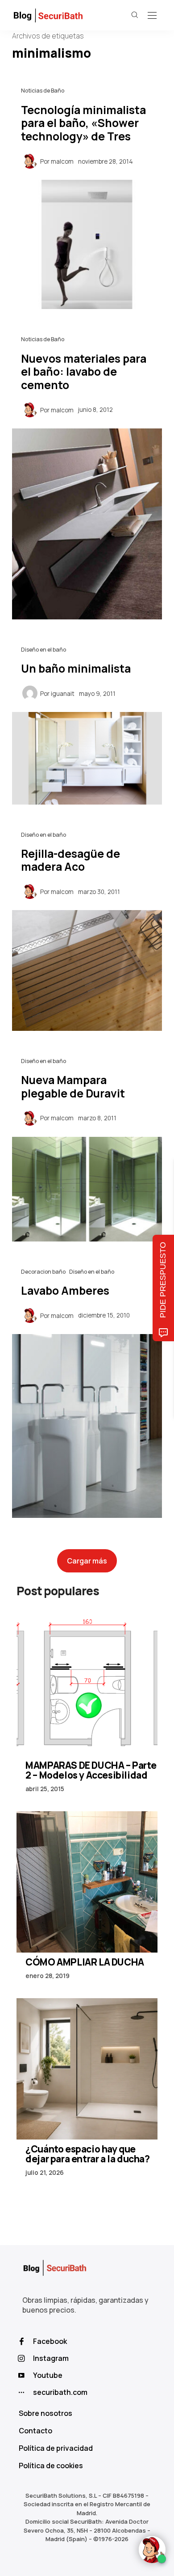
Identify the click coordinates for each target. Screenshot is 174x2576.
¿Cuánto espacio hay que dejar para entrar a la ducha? (87, 2154)
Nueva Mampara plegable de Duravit (73, 1087)
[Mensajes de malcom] (30, 161)
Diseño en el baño (43, 650)
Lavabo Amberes (65, 1290)
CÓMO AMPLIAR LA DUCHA (85, 1962)
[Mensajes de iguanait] (30, 693)
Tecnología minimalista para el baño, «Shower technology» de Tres (83, 123)
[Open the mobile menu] (152, 16)
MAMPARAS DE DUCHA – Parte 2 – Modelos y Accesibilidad (91, 1770)
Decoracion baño (43, 1272)
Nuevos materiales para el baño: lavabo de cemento (84, 372)
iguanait (63, 694)
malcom (62, 161)
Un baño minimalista (76, 668)
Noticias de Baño (43, 91)
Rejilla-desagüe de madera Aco (70, 860)
